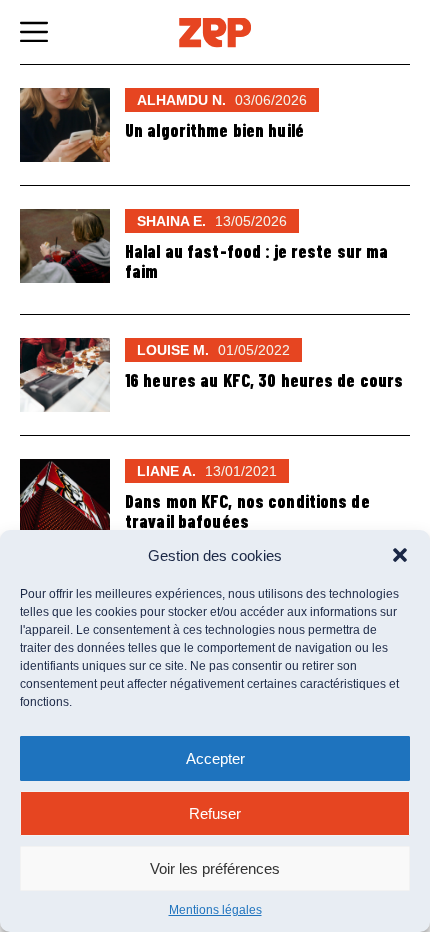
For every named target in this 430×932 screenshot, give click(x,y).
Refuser (215, 813)
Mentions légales (215, 910)
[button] (400, 555)
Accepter (215, 758)
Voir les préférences (215, 868)
